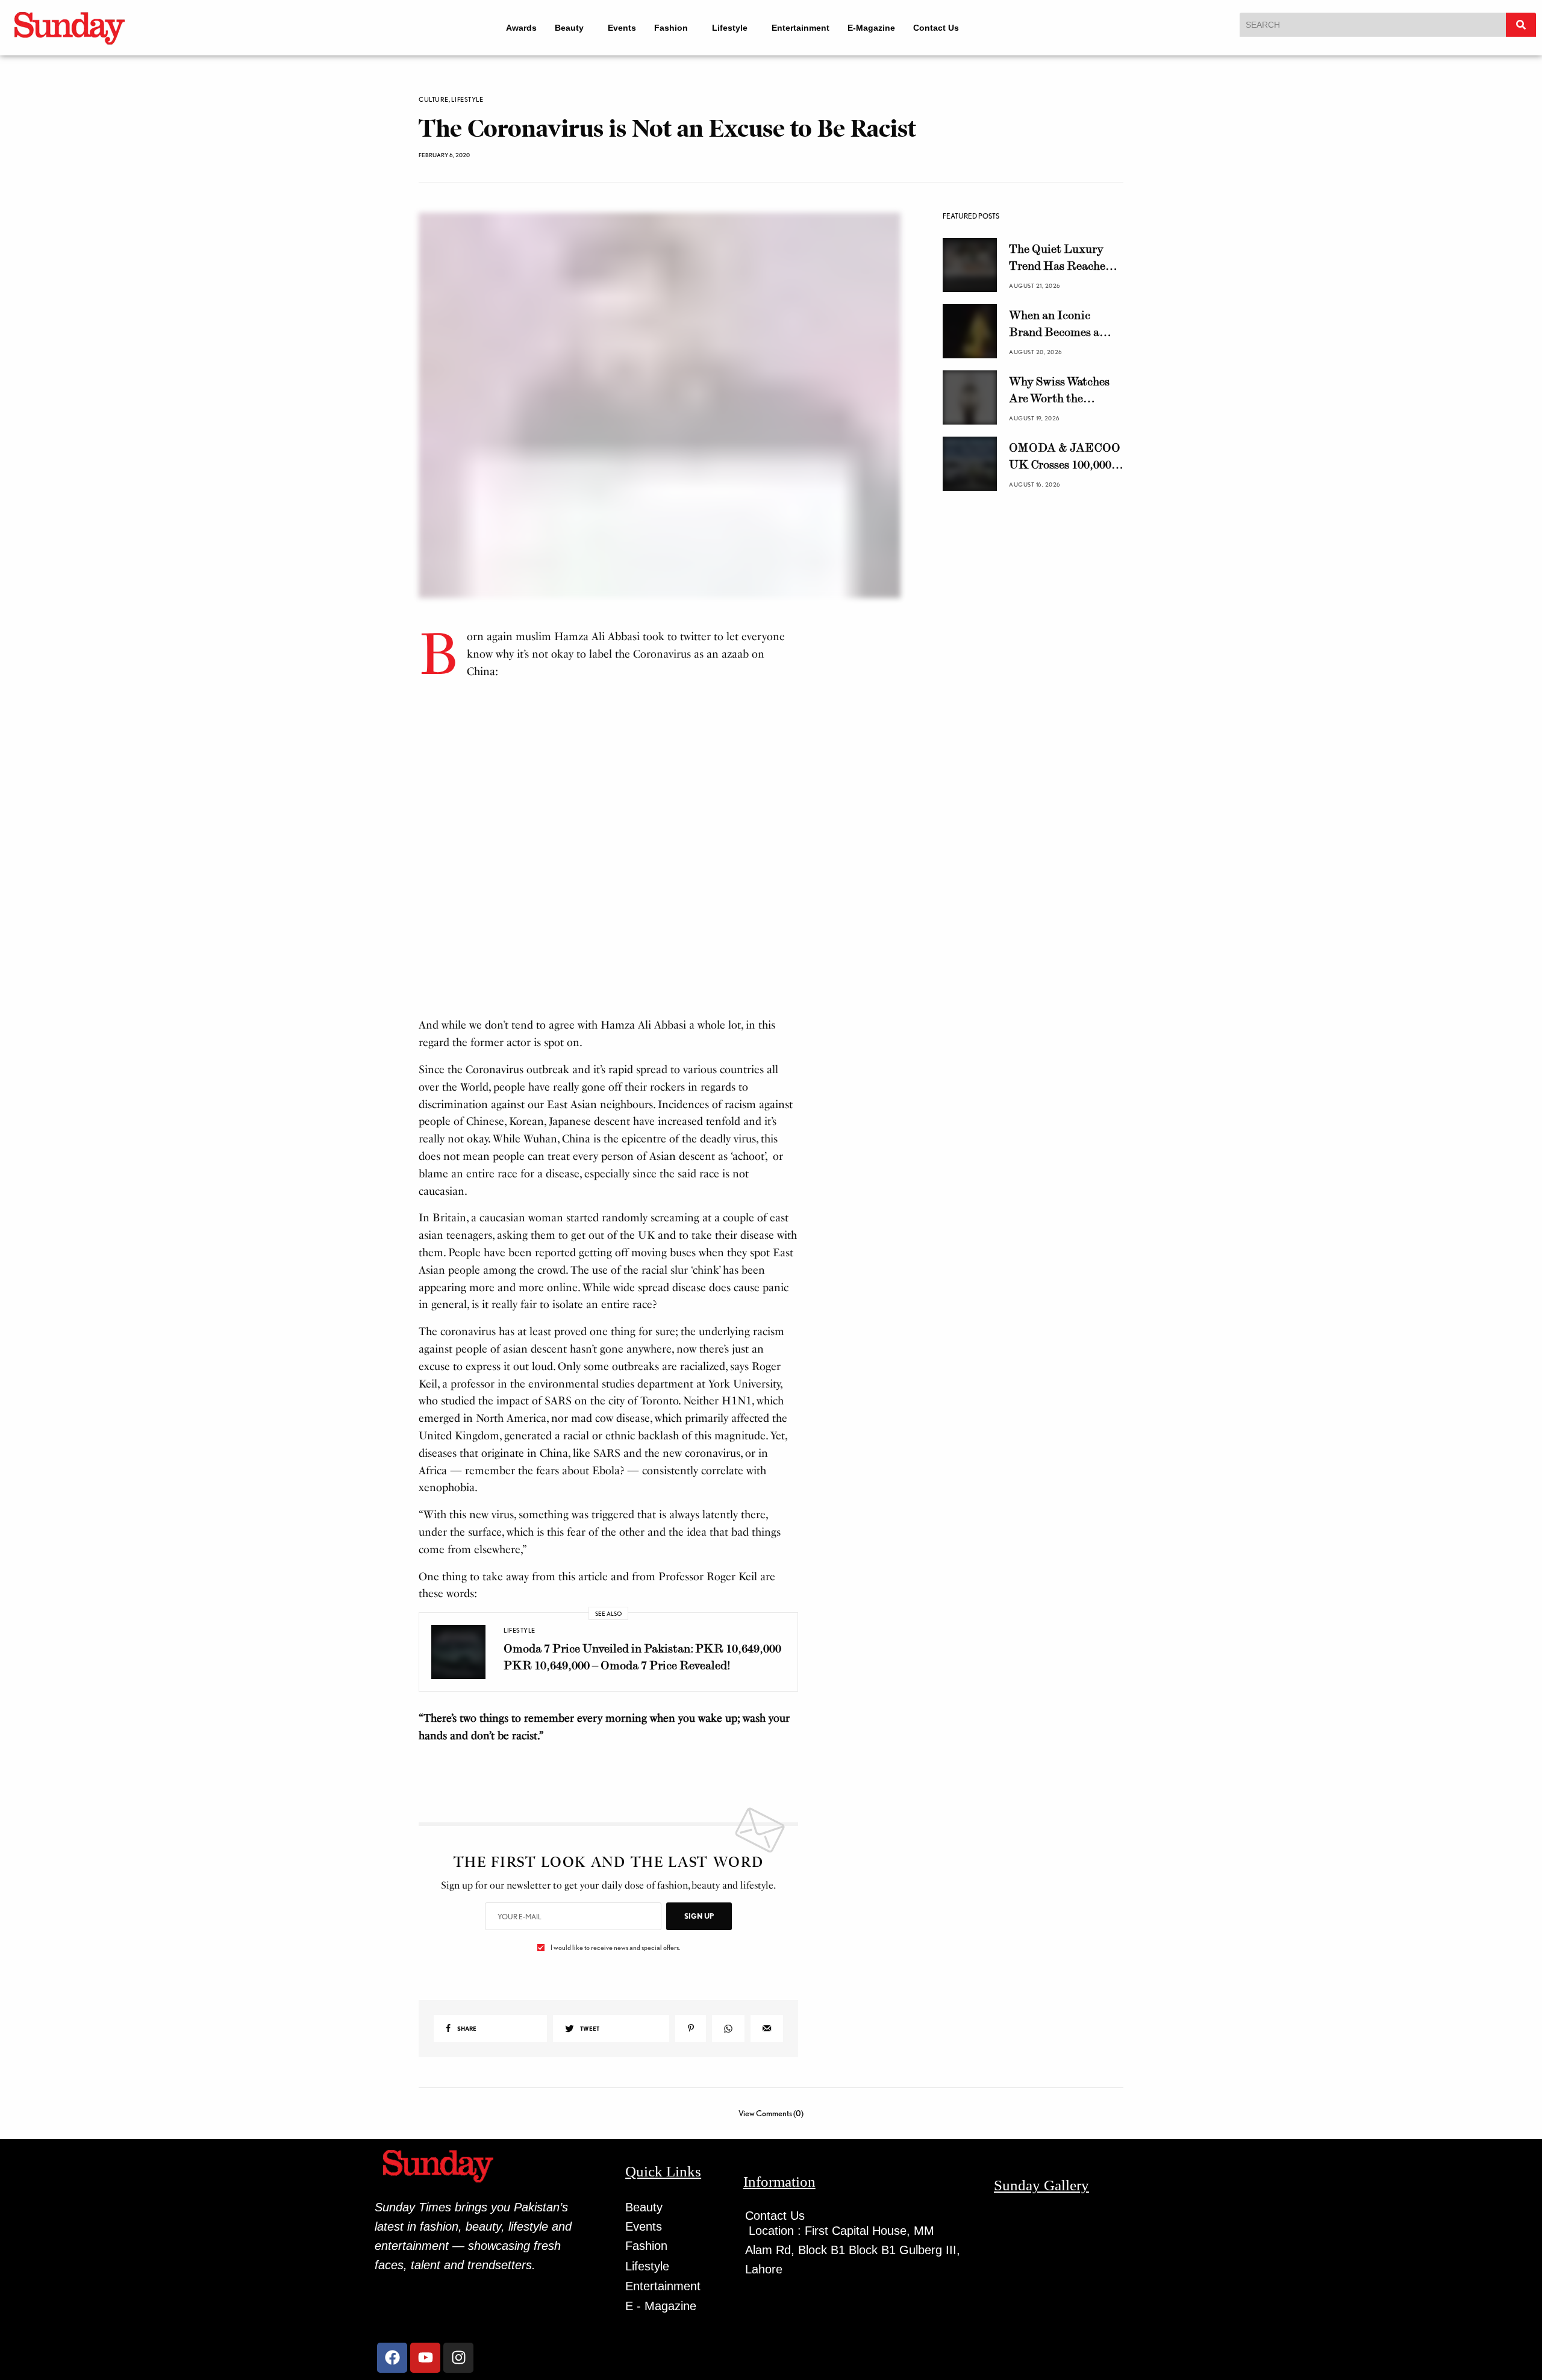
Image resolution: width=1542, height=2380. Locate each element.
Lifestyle (733, 28)
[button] (567, 28)
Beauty (561, 28)
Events (620, 28)
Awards (513, 28)
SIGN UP (699, 1944)
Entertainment (809, 28)
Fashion (669, 28)
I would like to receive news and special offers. (615, 1975)
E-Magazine (880, 28)
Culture (434, 100)
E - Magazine (661, 2334)
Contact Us (944, 28)
